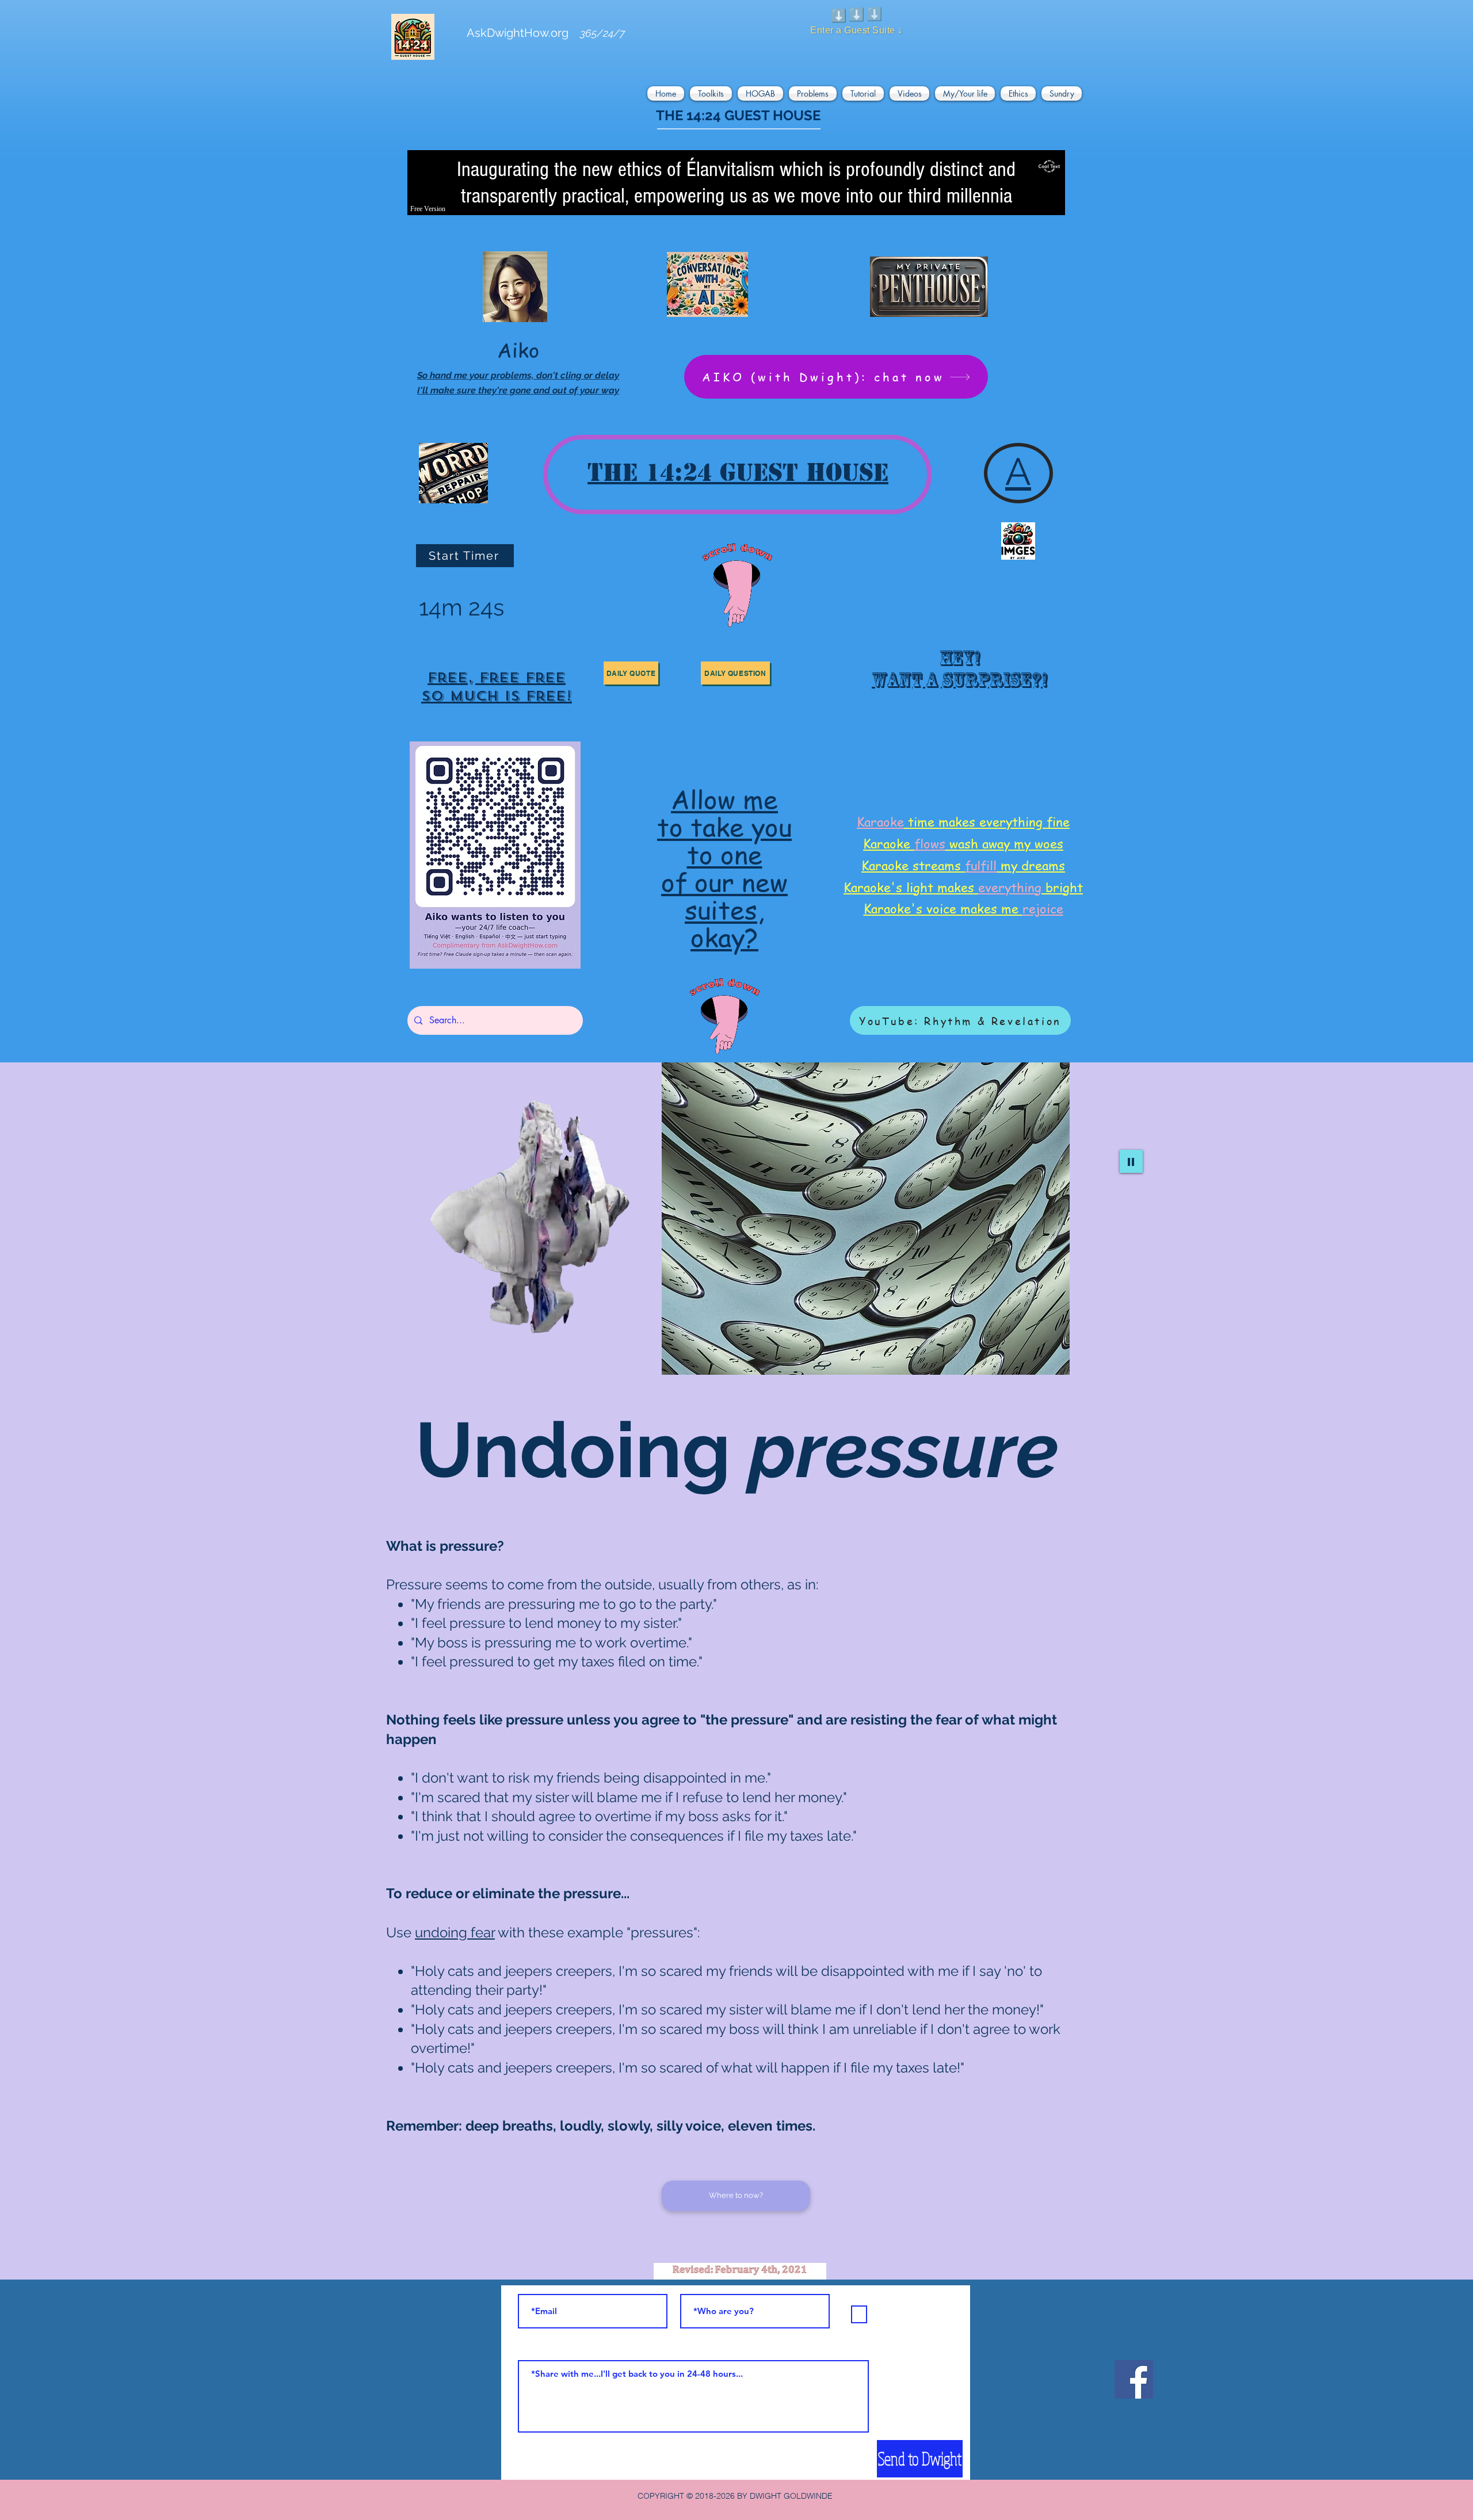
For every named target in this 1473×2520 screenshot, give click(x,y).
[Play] (1131, 1161)
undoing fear (455, 1932)
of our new (724, 882)
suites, (724, 909)
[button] (667, 93)
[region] (497, 681)
